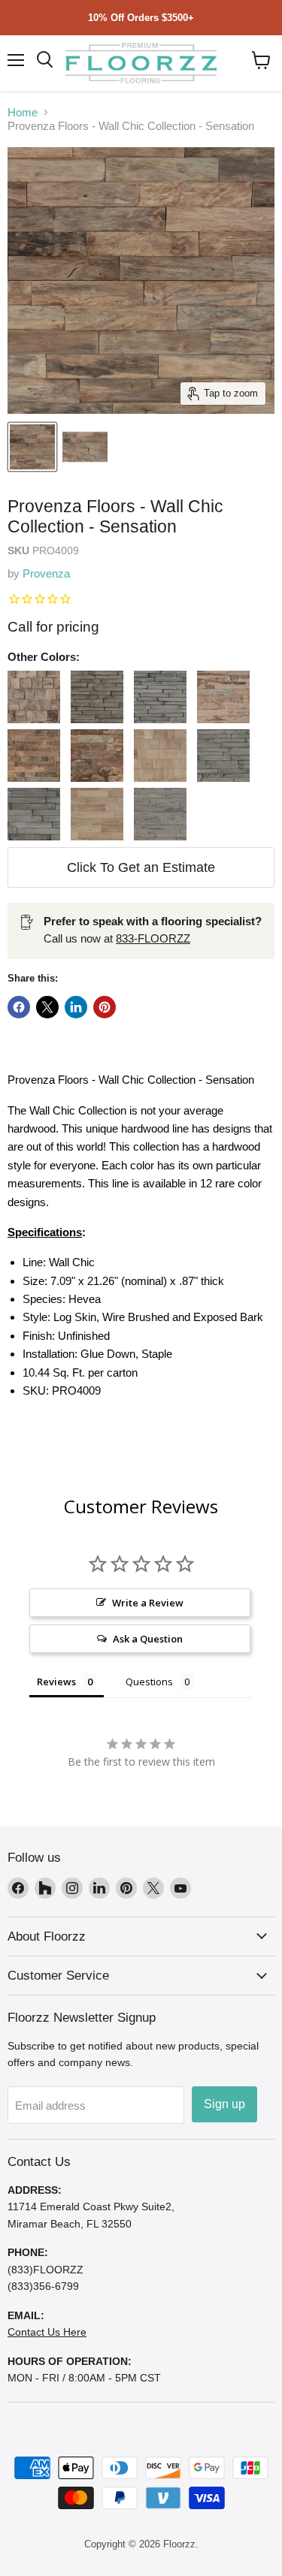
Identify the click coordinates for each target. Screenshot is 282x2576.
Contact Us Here (47, 2332)
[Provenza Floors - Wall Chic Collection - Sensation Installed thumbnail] (85, 447)
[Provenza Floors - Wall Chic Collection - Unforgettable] (160, 814)
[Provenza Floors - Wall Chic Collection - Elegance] (160, 697)
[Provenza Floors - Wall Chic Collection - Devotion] (97, 697)
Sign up (224, 2104)
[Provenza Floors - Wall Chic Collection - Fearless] (34, 756)
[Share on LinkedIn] (76, 1007)
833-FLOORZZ (153, 938)
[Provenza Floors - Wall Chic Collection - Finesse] (97, 756)
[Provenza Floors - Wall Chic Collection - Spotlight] (97, 814)
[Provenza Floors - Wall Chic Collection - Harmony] (160, 756)
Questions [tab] (149, 1682)
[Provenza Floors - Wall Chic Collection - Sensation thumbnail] (32, 447)
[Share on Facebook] (19, 1007)
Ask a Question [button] (148, 1639)
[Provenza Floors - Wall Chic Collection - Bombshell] (34, 697)
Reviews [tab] (56, 1682)
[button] (261, 60)
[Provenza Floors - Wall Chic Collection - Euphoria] (223, 697)
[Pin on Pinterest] (105, 1007)
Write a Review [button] (148, 1603)
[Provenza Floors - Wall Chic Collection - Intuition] (34, 814)
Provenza (46, 573)
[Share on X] (47, 1007)
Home (23, 112)
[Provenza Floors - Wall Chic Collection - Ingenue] (223, 756)
